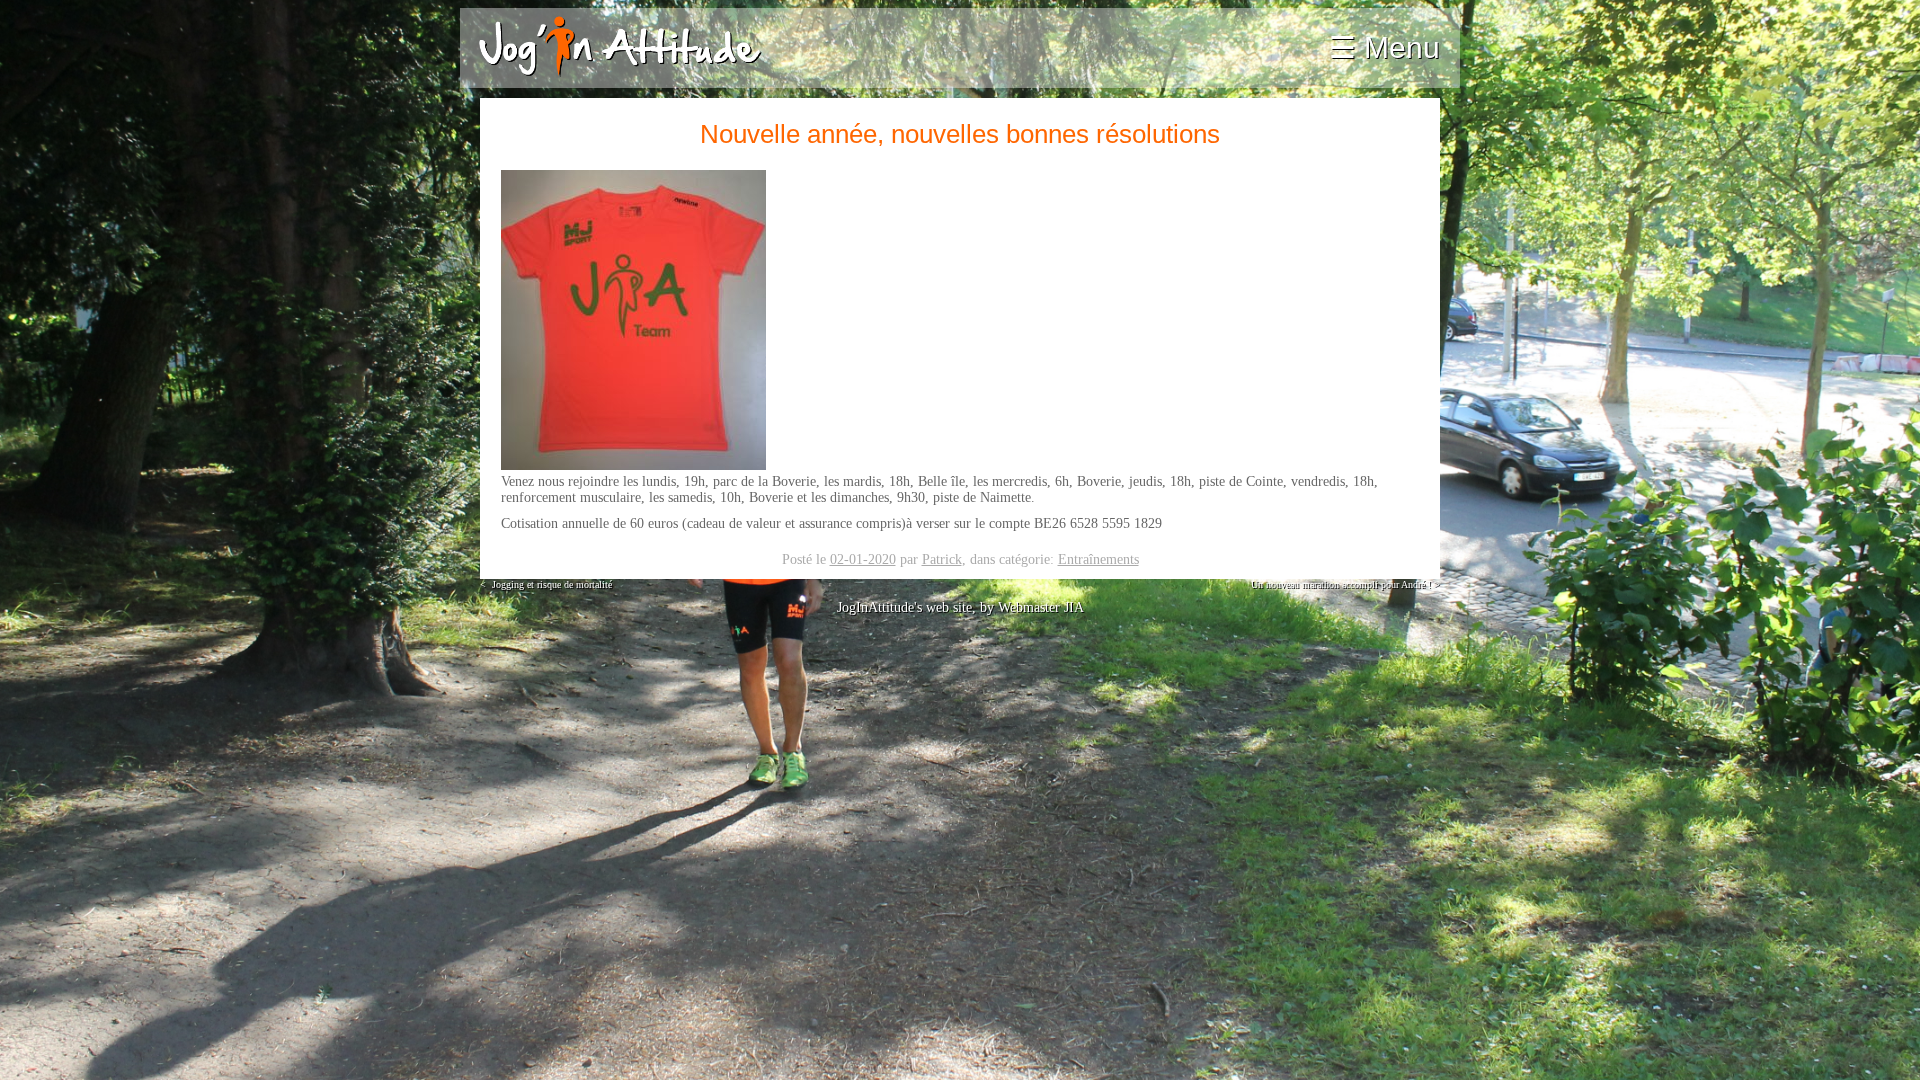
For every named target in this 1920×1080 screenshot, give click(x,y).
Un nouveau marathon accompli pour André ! (1344, 584)
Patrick (942, 559)
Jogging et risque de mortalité (547, 584)
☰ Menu (1384, 47)
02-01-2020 (863, 559)
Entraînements (1098, 559)
